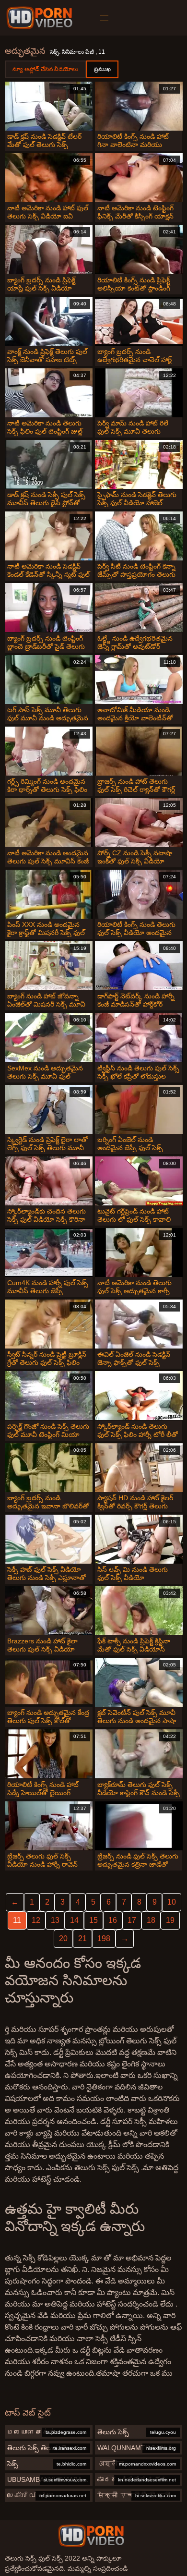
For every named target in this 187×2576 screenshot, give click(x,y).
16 (113, 1920)
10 (172, 1902)
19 (170, 1920)
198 (104, 1938)
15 (93, 1920)
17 (132, 1920)
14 (74, 1920)
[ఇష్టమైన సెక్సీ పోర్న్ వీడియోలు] (91, 2536)
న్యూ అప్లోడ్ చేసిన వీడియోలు (45, 69)
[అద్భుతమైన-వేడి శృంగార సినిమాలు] (41, 18)
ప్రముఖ (102, 69)
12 (36, 1920)
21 (82, 1938)
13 (55, 1920)
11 (17, 1920)
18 (151, 1920)
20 (63, 1938)
